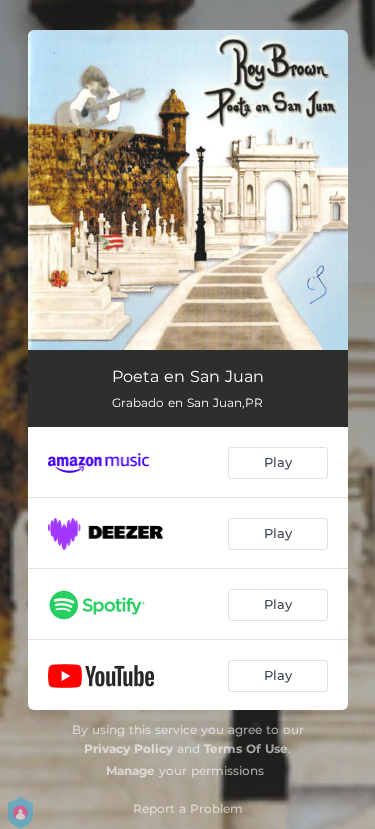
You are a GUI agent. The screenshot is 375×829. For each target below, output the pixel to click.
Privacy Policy (128, 748)
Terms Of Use (246, 748)
